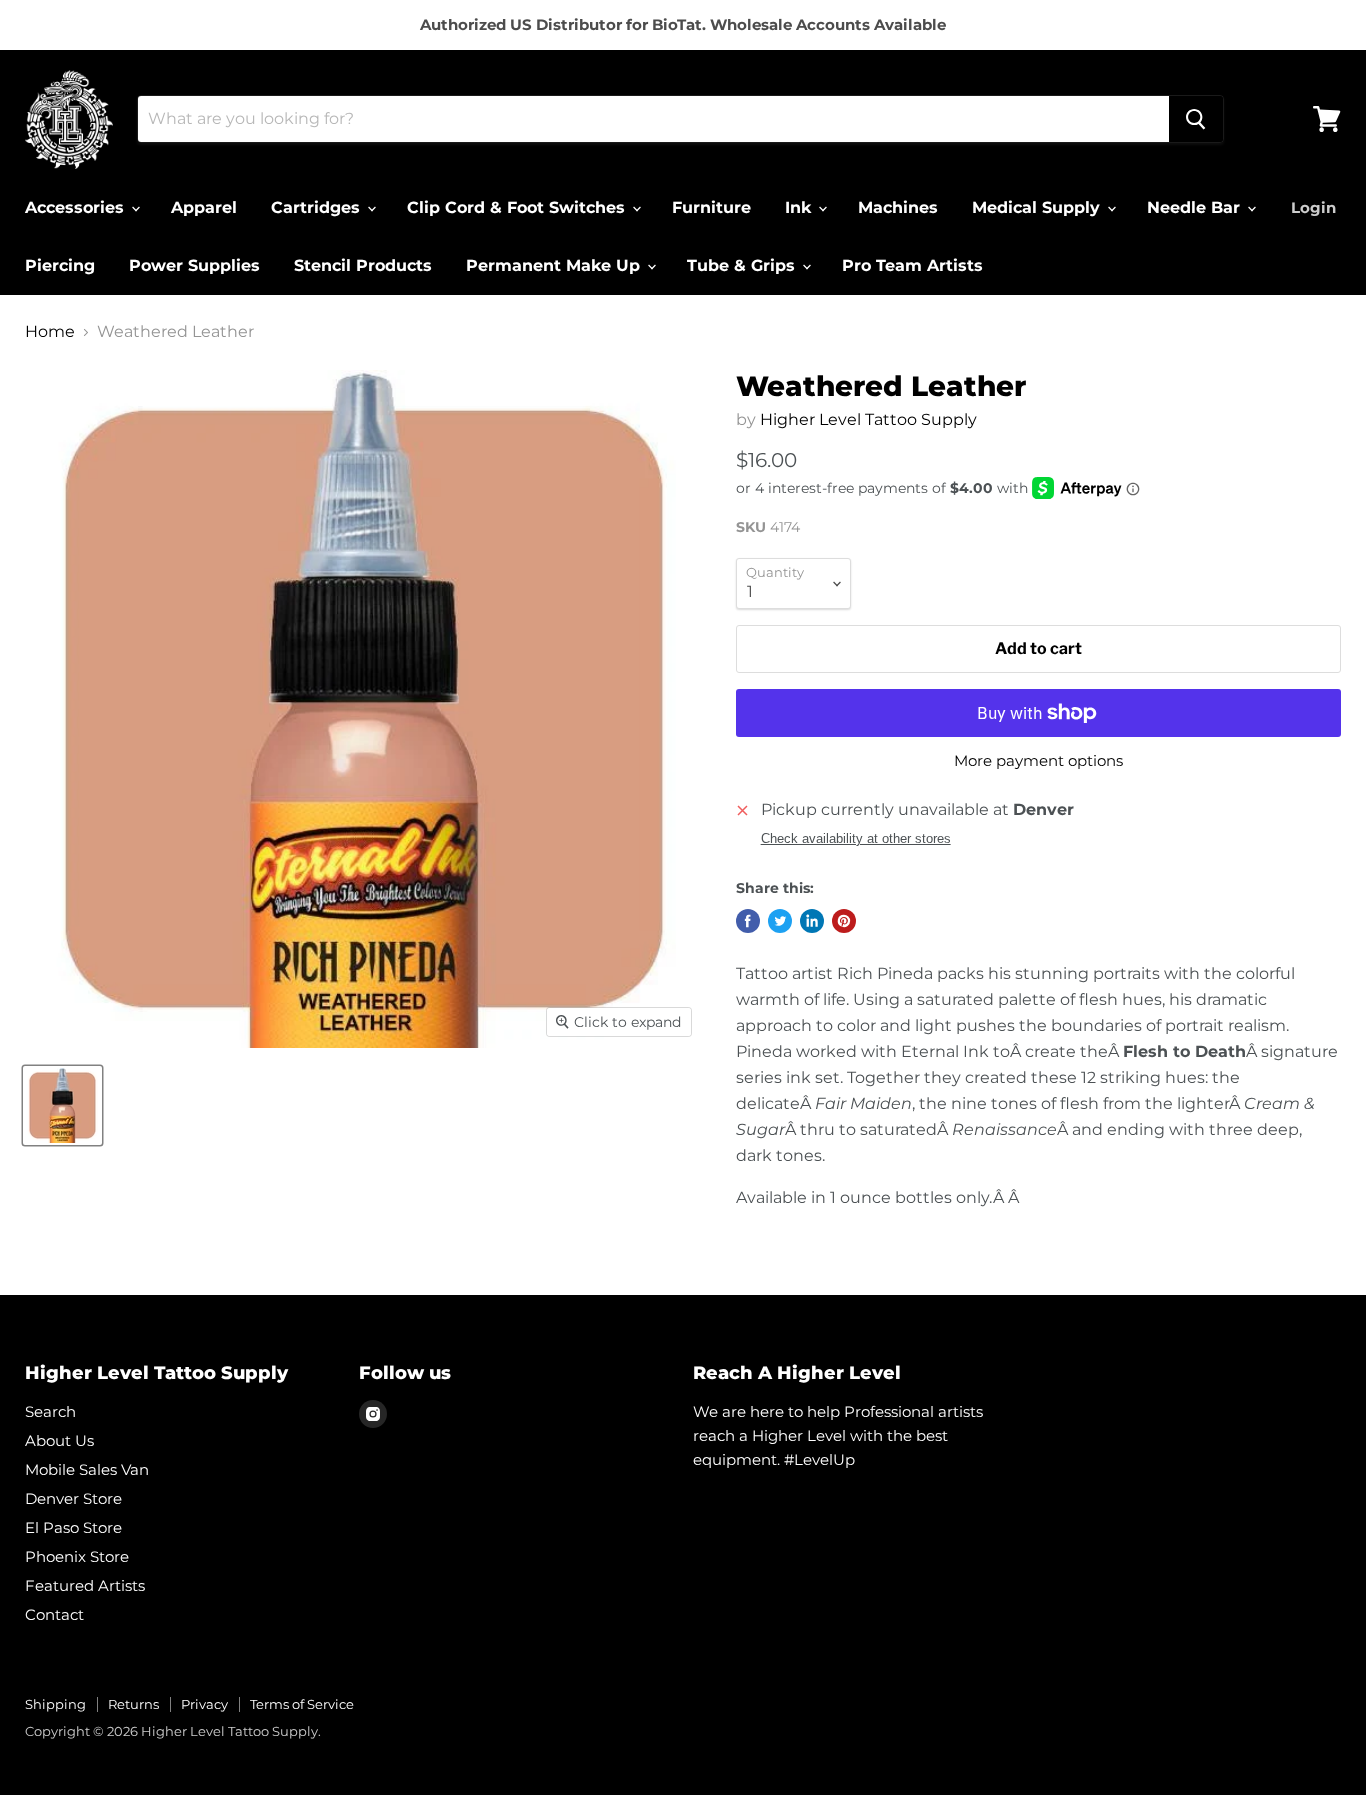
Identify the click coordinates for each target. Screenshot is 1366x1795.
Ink (800, 207)
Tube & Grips (743, 265)
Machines (898, 207)
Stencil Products (363, 265)
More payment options (1038, 760)
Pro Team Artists (912, 265)
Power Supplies (194, 265)
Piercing (60, 265)
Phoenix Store (77, 1556)
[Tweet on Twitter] (780, 921)
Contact (54, 1614)
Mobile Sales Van (87, 1469)
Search (50, 1411)
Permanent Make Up (555, 265)
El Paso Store (73, 1527)
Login (1313, 207)
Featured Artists (85, 1585)
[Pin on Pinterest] (844, 921)
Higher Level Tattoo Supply (868, 419)
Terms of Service (302, 1704)
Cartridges (318, 207)
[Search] (1196, 119)
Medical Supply (1038, 207)
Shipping (55, 1704)
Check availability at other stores (856, 839)
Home (50, 332)
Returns (133, 1704)
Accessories (77, 207)
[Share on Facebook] (748, 921)
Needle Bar (1196, 207)
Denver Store (73, 1498)
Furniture (711, 207)
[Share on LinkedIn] (812, 921)
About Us (59, 1440)
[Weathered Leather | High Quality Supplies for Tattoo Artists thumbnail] (62, 1105)
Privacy (204, 1704)
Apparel (204, 207)
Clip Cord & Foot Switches (518, 207)
